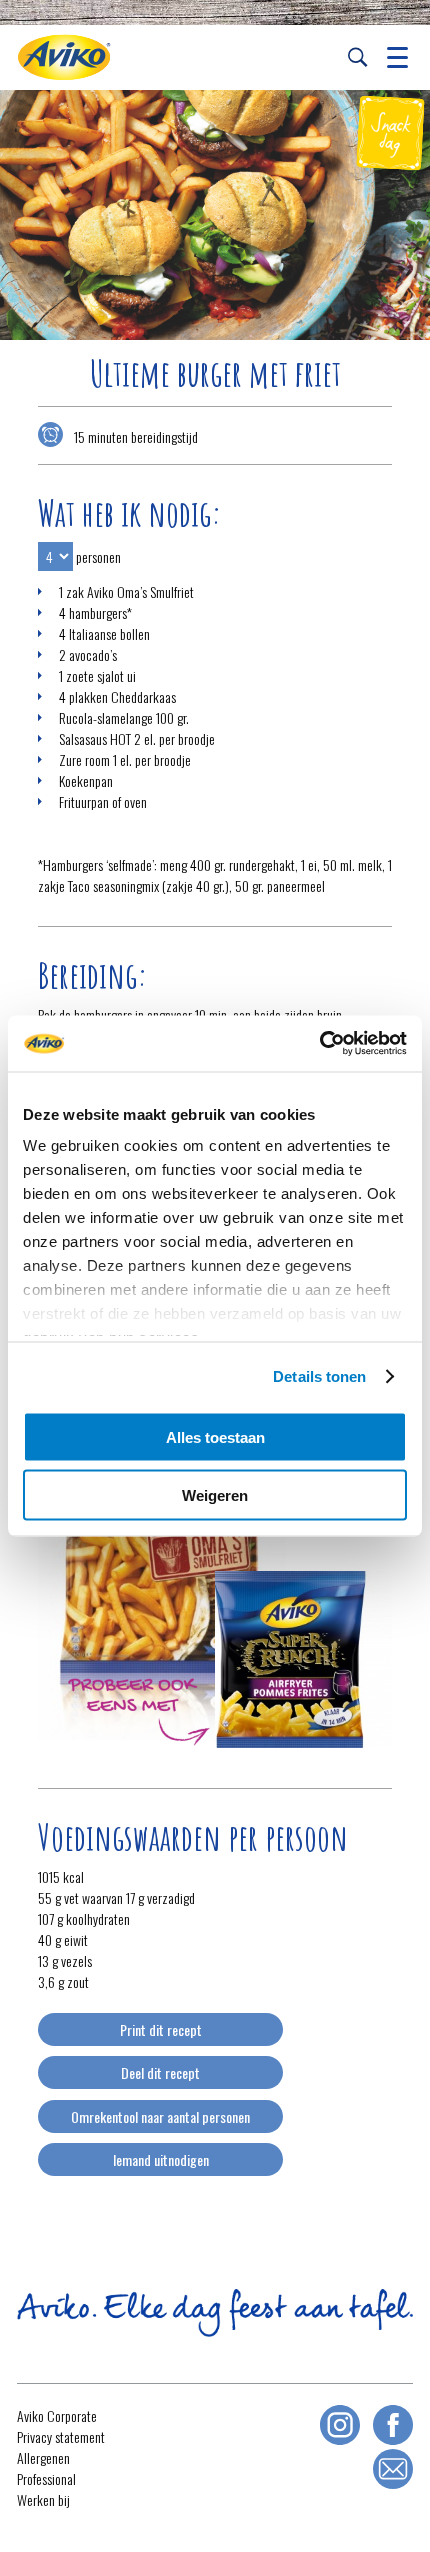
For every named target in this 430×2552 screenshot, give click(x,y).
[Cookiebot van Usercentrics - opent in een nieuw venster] (319, 1044)
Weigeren (215, 1495)
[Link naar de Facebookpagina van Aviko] (393, 2425)
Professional (46, 2478)
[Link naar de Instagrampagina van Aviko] (340, 2425)
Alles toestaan (215, 1436)
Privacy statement (61, 2436)
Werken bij (43, 2499)
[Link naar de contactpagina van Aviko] (393, 2469)
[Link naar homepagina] (64, 57)
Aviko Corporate (57, 2415)
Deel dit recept (160, 2072)
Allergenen (43, 2457)
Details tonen (319, 1376)
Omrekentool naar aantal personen (160, 2116)
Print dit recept (161, 2029)
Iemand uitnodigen (161, 2159)
